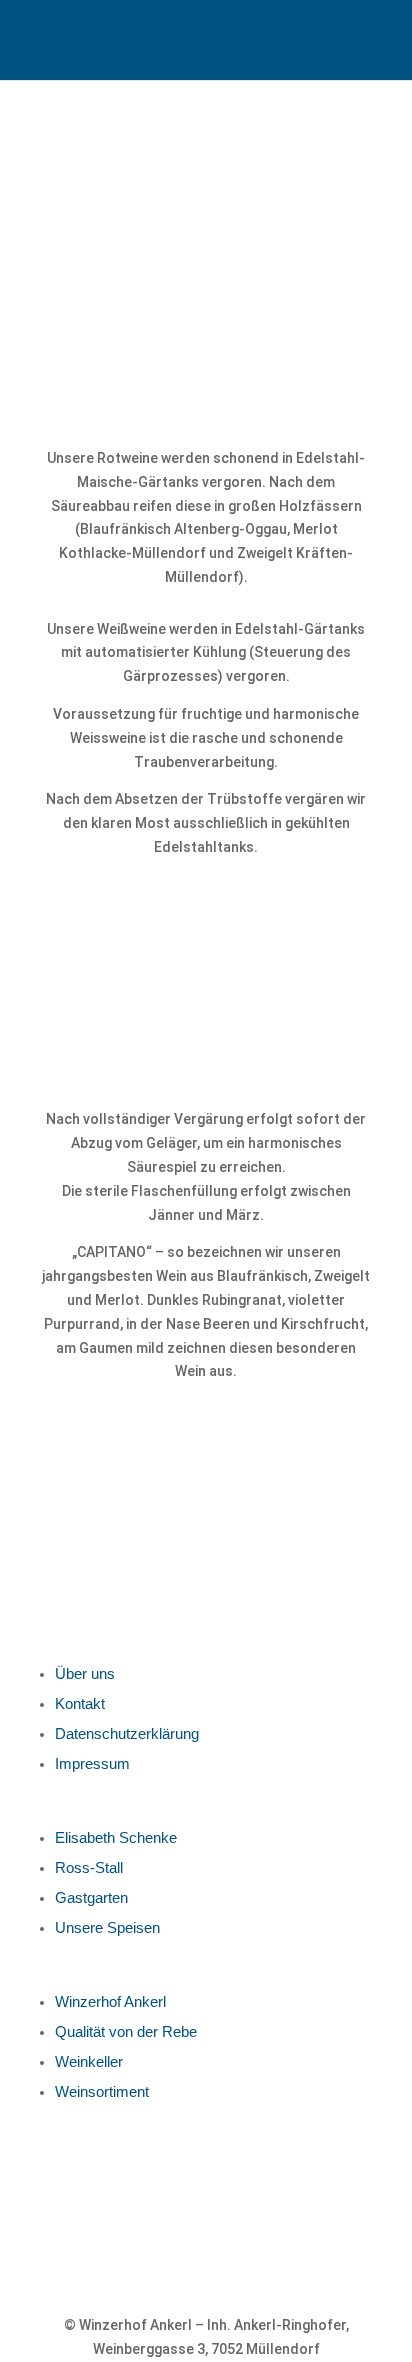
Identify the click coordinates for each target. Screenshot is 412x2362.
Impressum (92, 1763)
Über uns (85, 1673)
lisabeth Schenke (121, 1837)
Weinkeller (89, 2061)
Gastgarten (91, 1897)
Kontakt (80, 1703)
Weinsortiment (102, 2091)
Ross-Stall (89, 1867)
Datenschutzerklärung (127, 1733)
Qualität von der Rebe (126, 2031)
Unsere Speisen (107, 1927)
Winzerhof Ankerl (110, 2001)
